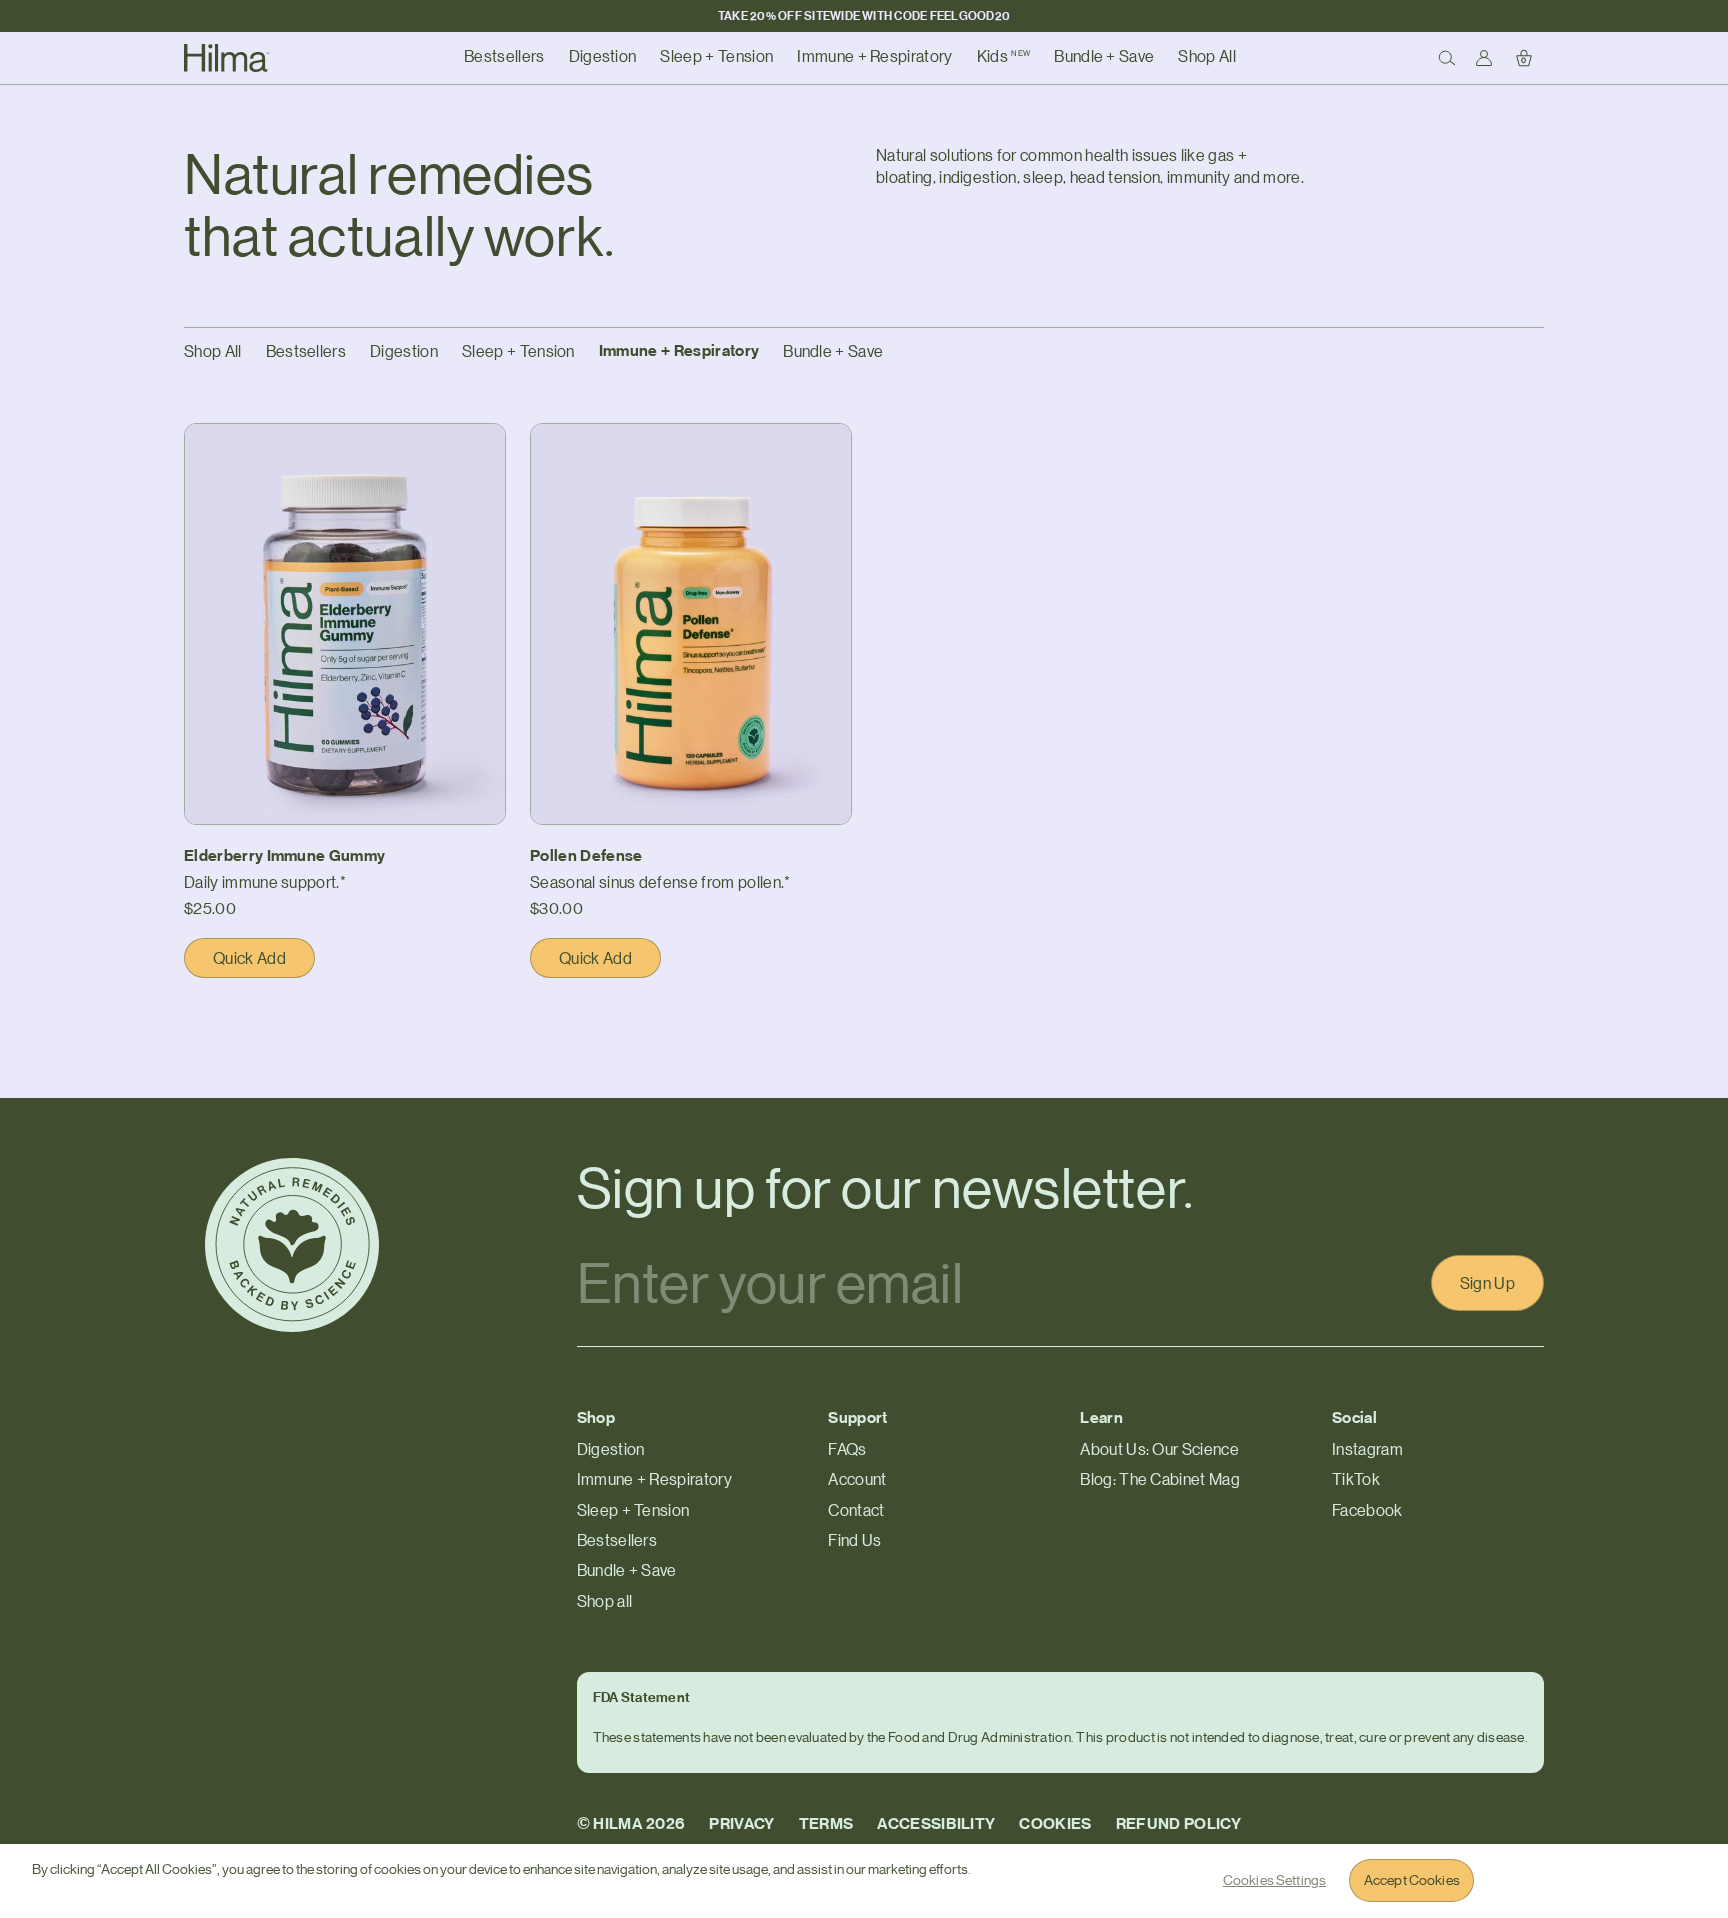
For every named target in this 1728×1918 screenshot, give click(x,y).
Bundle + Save (833, 351)
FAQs (847, 1449)
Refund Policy (1178, 1823)
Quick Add (264, 963)
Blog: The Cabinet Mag (1160, 1479)
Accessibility (936, 1823)
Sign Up (1487, 1283)
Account (857, 1479)
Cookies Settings (1274, 1880)
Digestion (404, 351)
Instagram (1367, 1449)
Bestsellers (306, 351)
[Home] (227, 58)
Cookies (1055, 1823)
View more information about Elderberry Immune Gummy (325, 446)
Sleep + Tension (518, 351)
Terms (826, 1823)
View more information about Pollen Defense (688, 435)
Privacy (741, 1823)
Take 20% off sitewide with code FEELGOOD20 (864, 16)
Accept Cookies (1412, 1880)
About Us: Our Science (1159, 1449)
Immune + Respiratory (679, 350)
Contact (856, 1510)
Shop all (605, 1601)
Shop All (213, 351)
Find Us (854, 1540)
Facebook (1367, 1510)
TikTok (1356, 1479)
